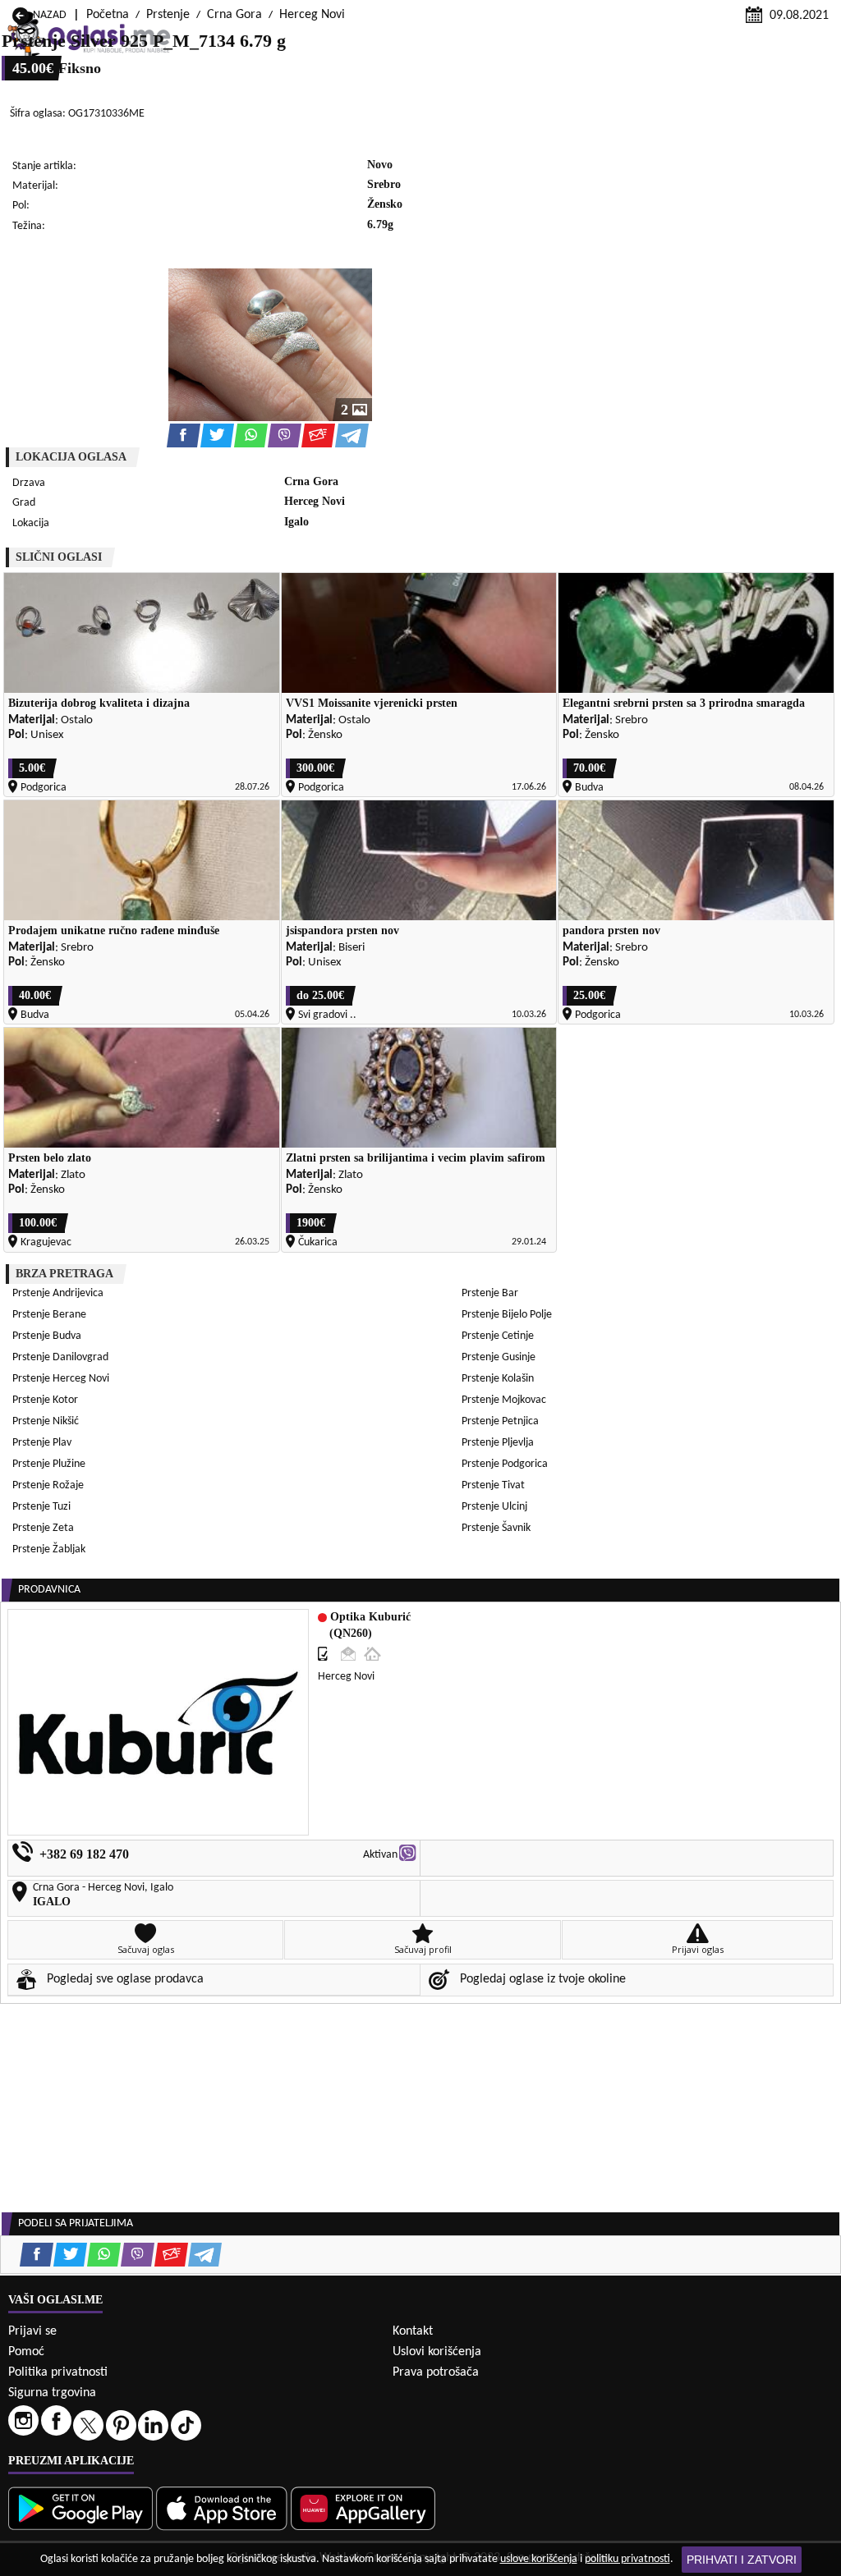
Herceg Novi (312, 15)
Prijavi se (32, 2331)
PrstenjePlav (42, 1443)
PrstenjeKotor (45, 1400)
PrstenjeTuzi (41, 1507)
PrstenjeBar (490, 1293)
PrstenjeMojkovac (504, 1400)
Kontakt (413, 2331)
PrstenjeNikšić (46, 1421)
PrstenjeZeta (43, 1528)
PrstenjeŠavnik (496, 1528)
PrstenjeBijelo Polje (507, 1315)
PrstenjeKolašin (498, 1379)
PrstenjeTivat (493, 1485)
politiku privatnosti (627, 2559)
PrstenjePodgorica (505, 1464)
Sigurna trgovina (52, 2393)
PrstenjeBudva (47, 1336)
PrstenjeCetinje (498, 1336)
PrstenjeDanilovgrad (60, 1357)
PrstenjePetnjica (500, 1421)
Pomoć (26, 2352)
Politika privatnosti (58, 2372)
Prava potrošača (436, 2372)
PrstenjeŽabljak (49, 1549)
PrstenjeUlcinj (494, 1507)
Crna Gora (234, 15)
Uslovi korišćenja (437, 2352)
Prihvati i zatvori (742, 2560)
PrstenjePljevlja (498, 1443)
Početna (108, 15)
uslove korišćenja (539, 2559)
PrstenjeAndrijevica (58, 1293)
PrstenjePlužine (49, 1464)
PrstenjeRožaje (48, 1485)
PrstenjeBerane (49, 1315)
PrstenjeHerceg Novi (61, 1379)
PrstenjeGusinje (499, 1357)
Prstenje (168, 15)
